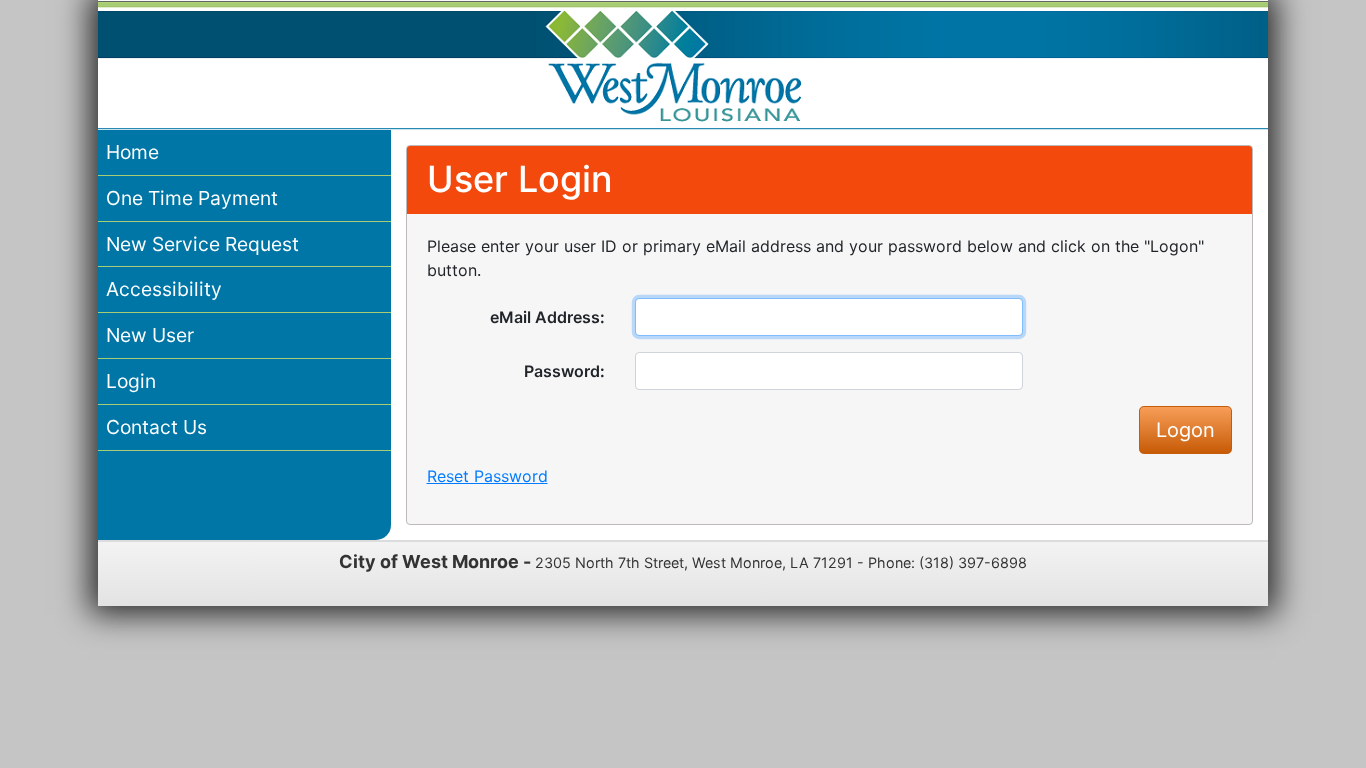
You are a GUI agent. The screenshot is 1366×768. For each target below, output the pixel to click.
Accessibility (164, 289)
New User (150, 335)
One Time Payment (192, 198)
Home (132, 152)
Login (131, 381)
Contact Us (156, 427)
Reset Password (487, 476)
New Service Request (202, 244)
